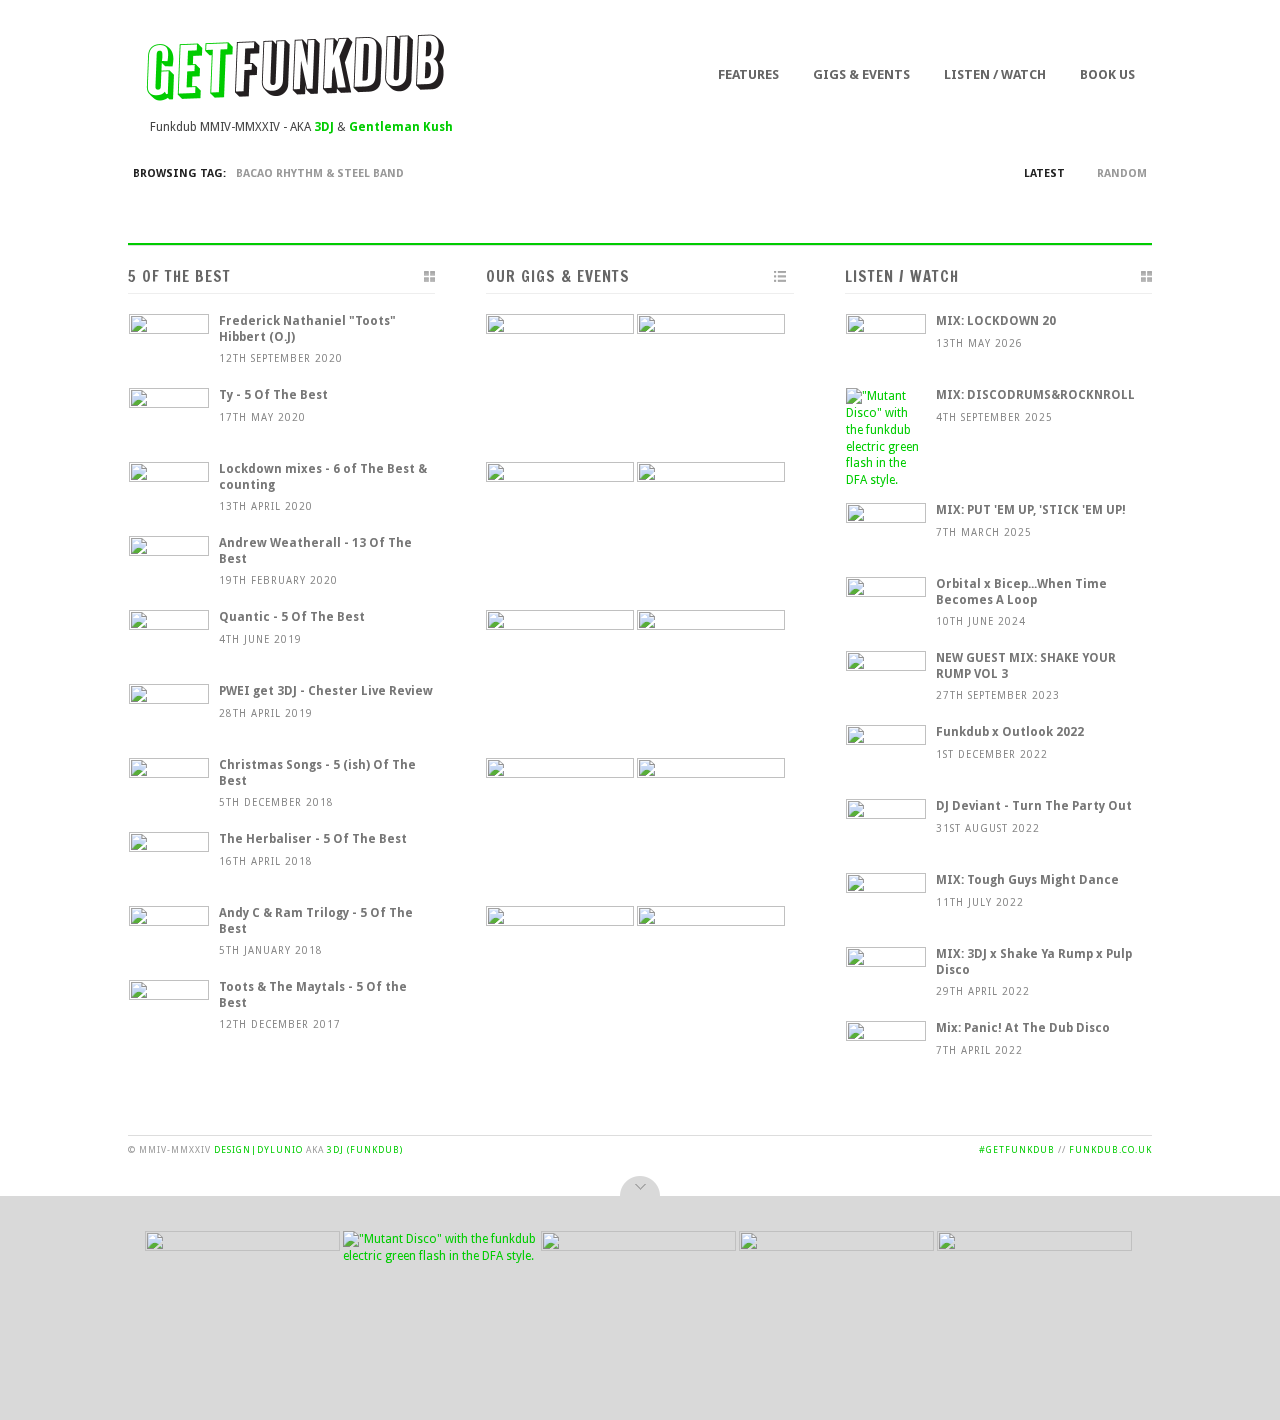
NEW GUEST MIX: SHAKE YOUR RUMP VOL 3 (1026, 666)
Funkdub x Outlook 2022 (1010, 732)
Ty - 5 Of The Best (273, 395)
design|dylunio (258, 1150)
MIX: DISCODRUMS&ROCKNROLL (1035, 395)
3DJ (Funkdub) (365, 1150)
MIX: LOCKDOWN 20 (996, 321)
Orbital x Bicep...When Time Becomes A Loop (1021, 592)
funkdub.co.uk (1110, 1150)
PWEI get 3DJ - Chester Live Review (326, 691)
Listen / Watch (995, 74)
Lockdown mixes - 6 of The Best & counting (323, 477)
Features (748, 74)
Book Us (1107, 74)
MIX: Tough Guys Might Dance (1027, 880)
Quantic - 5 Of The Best (292, 617)
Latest (1044, 173)
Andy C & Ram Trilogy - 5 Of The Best (316, 921)
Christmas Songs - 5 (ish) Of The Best (317, 773)
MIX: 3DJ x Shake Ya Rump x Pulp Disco (1034, 962)
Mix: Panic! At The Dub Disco (1023, 1028)
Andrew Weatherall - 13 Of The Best (315, 551)
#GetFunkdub (1017, 1150)
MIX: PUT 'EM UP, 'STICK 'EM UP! (1031, 510)
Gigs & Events (861, 74)
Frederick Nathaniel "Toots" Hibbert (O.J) (307, 329)
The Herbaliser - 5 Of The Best (313, 839)
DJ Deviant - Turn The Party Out (1034, 806)
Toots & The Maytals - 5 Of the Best (313, 995)
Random (1122, 173)
